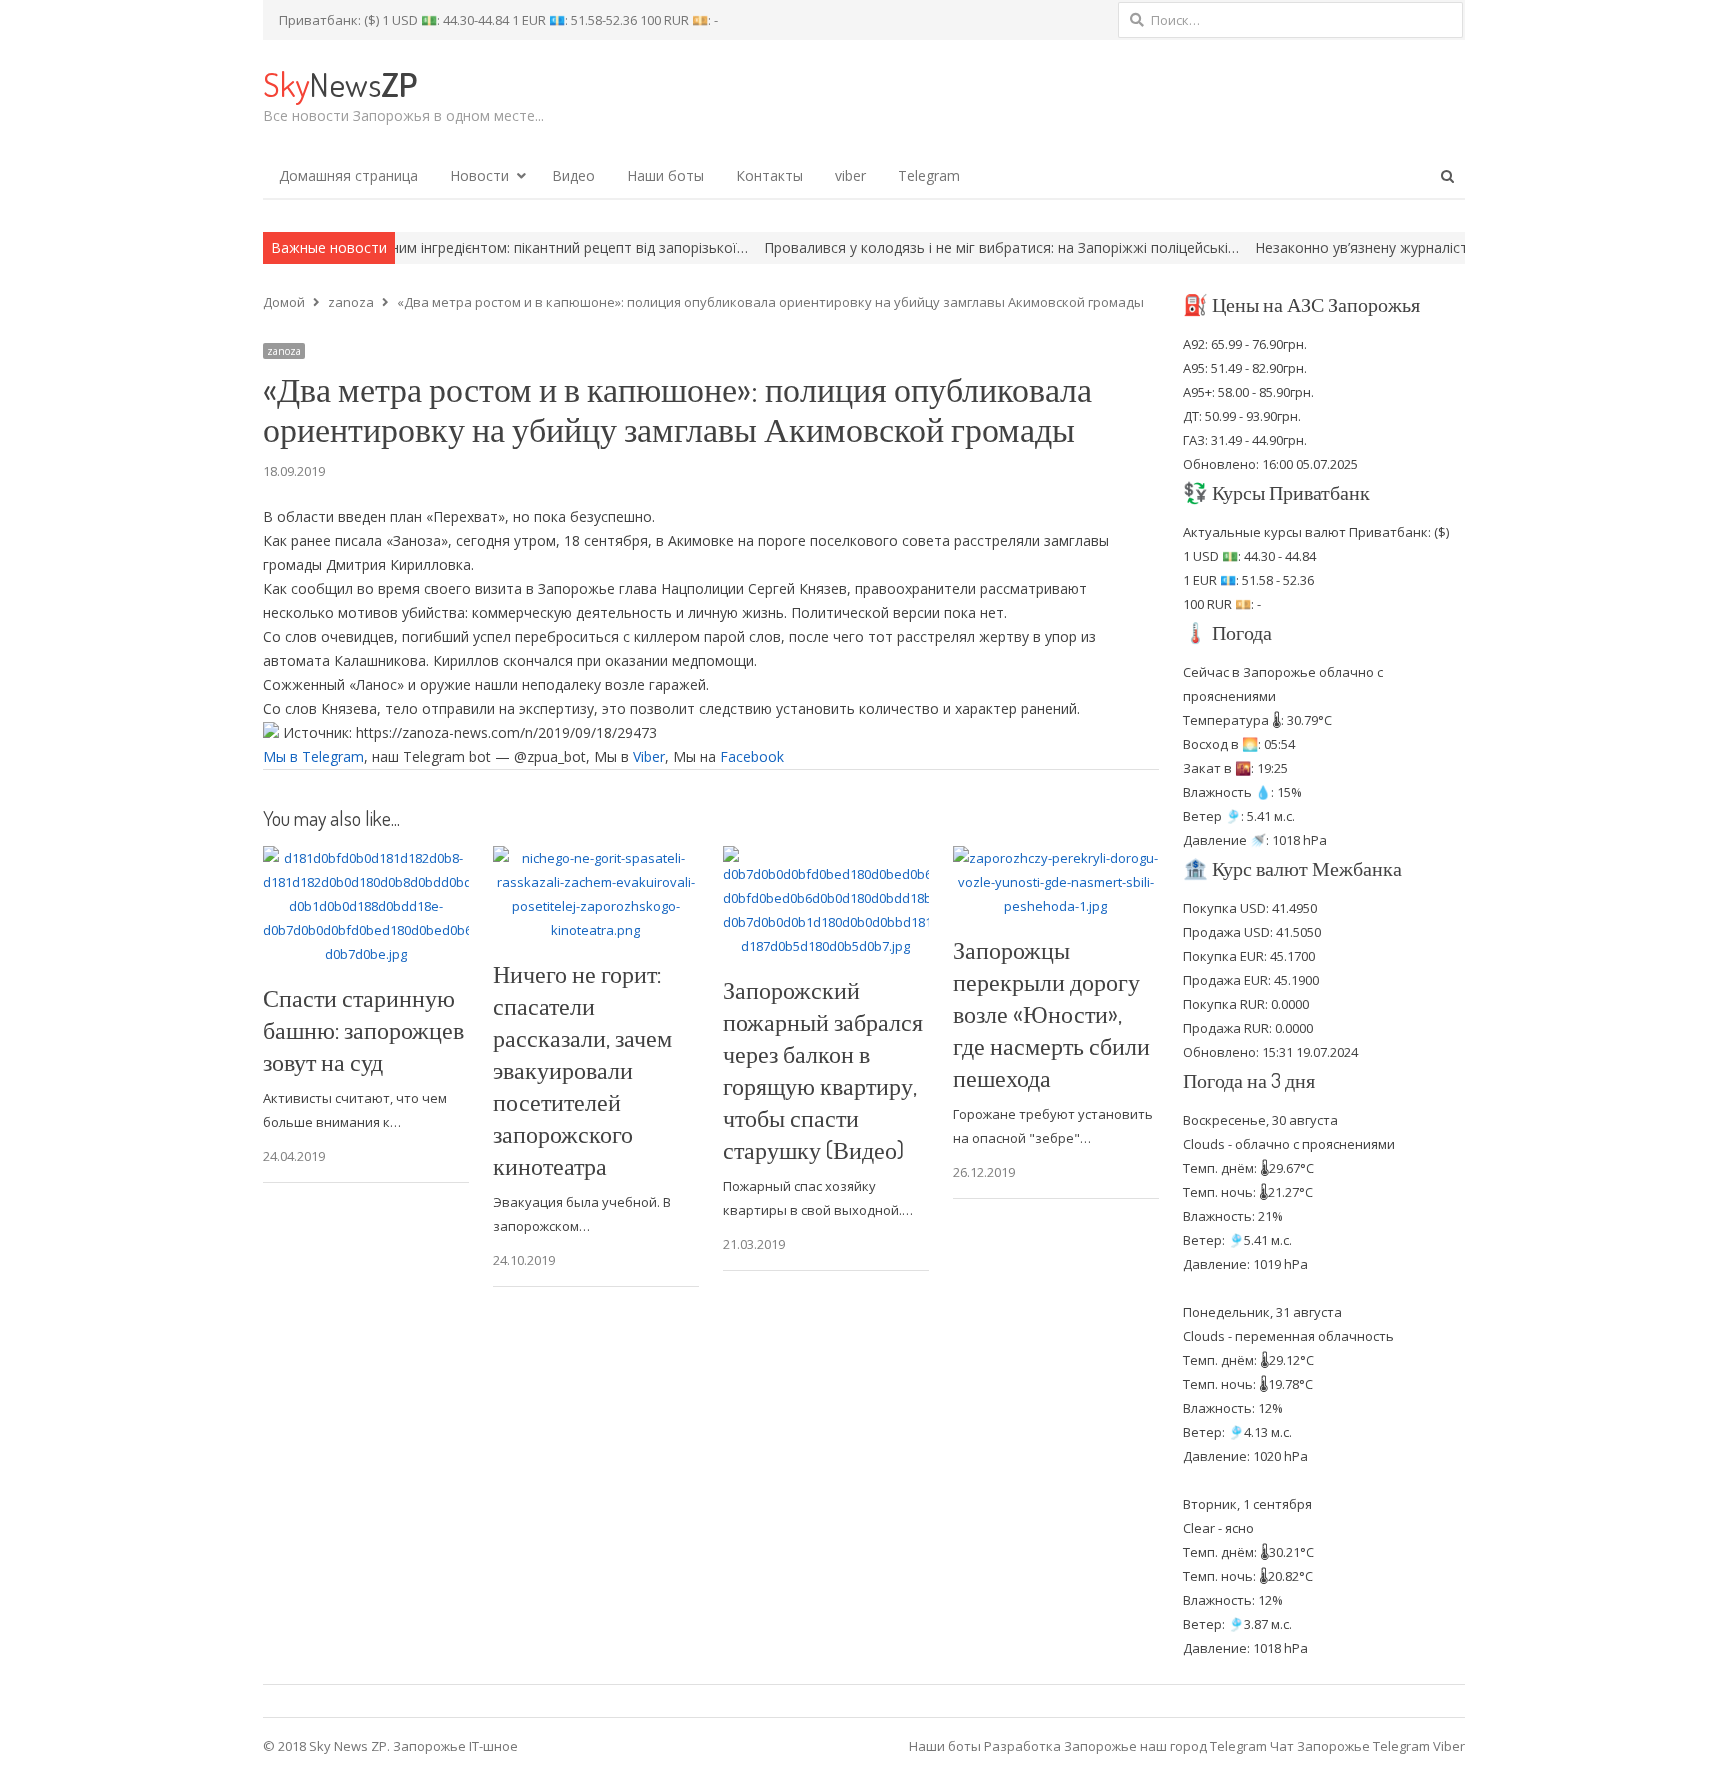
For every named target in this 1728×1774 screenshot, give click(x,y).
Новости (479, 175)
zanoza (284, 351)
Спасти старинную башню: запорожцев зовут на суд (363, 1029)
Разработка (1024, 1746)
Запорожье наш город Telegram (1165, 1746)
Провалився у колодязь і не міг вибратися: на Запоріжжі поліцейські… (924, 247)
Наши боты (665, 175)
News (340, 83)
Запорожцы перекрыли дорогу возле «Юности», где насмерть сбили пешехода (1051, 1013)
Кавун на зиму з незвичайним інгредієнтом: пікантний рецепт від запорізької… (405, 247)
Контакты (769, 175)
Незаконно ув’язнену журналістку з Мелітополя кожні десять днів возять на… (1443, 247)
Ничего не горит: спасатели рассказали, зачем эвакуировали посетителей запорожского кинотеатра (582, 1069)
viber (850, 175)
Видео (573, 175)
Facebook (752, 756)
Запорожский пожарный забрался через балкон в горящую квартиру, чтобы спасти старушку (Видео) (823, 1069)
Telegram (929, 175)
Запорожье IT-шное (455, 1746)
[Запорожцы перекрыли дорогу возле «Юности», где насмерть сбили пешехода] (1056, 858)
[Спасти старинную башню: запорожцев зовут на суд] (366, 858)
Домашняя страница (348, 175)
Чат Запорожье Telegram (1350, 1746)
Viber (649, 756)
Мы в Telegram (313, 756)
